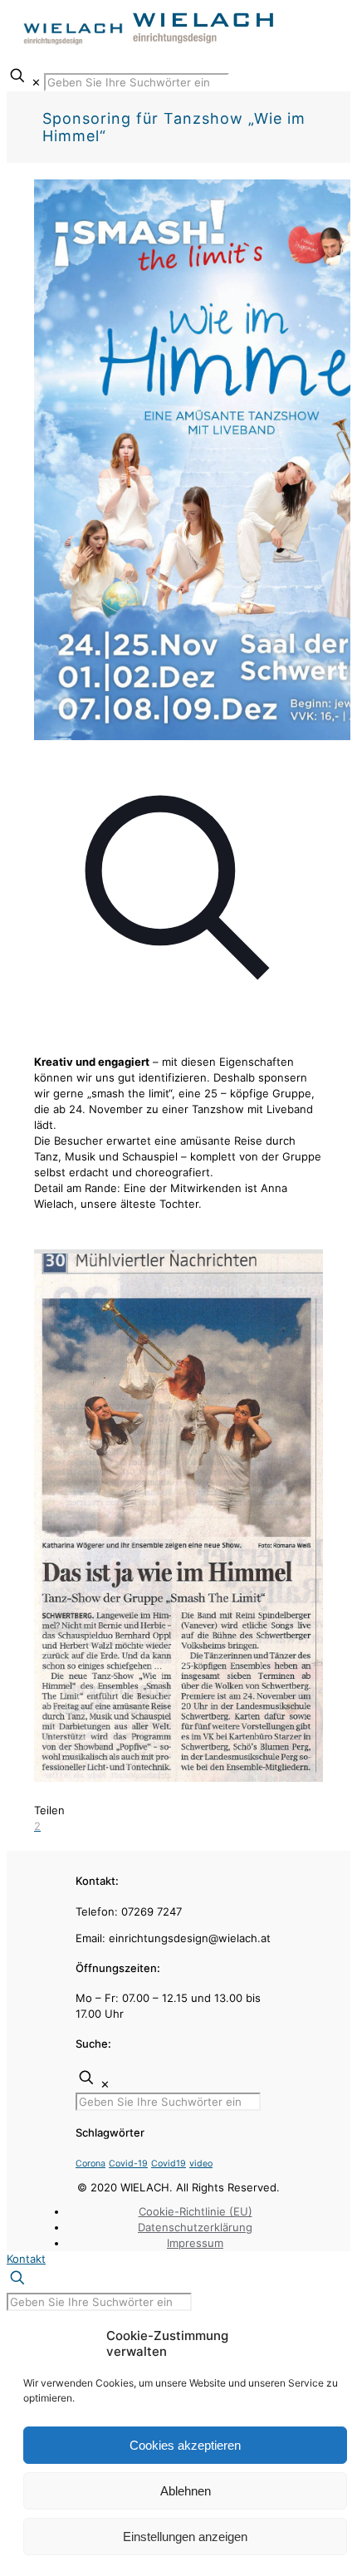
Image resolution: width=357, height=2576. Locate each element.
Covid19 (169, 2164)
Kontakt (26, 2259)
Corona (90, 2164)
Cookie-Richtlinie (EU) (196, 2211)
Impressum (195, 2243)
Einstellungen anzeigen (185, 2537)
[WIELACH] (149, 44)
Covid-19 (128, 2164)
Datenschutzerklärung (195, 2227)
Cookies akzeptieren (185, 2445)
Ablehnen (186, 2491)
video (201, 2164)
